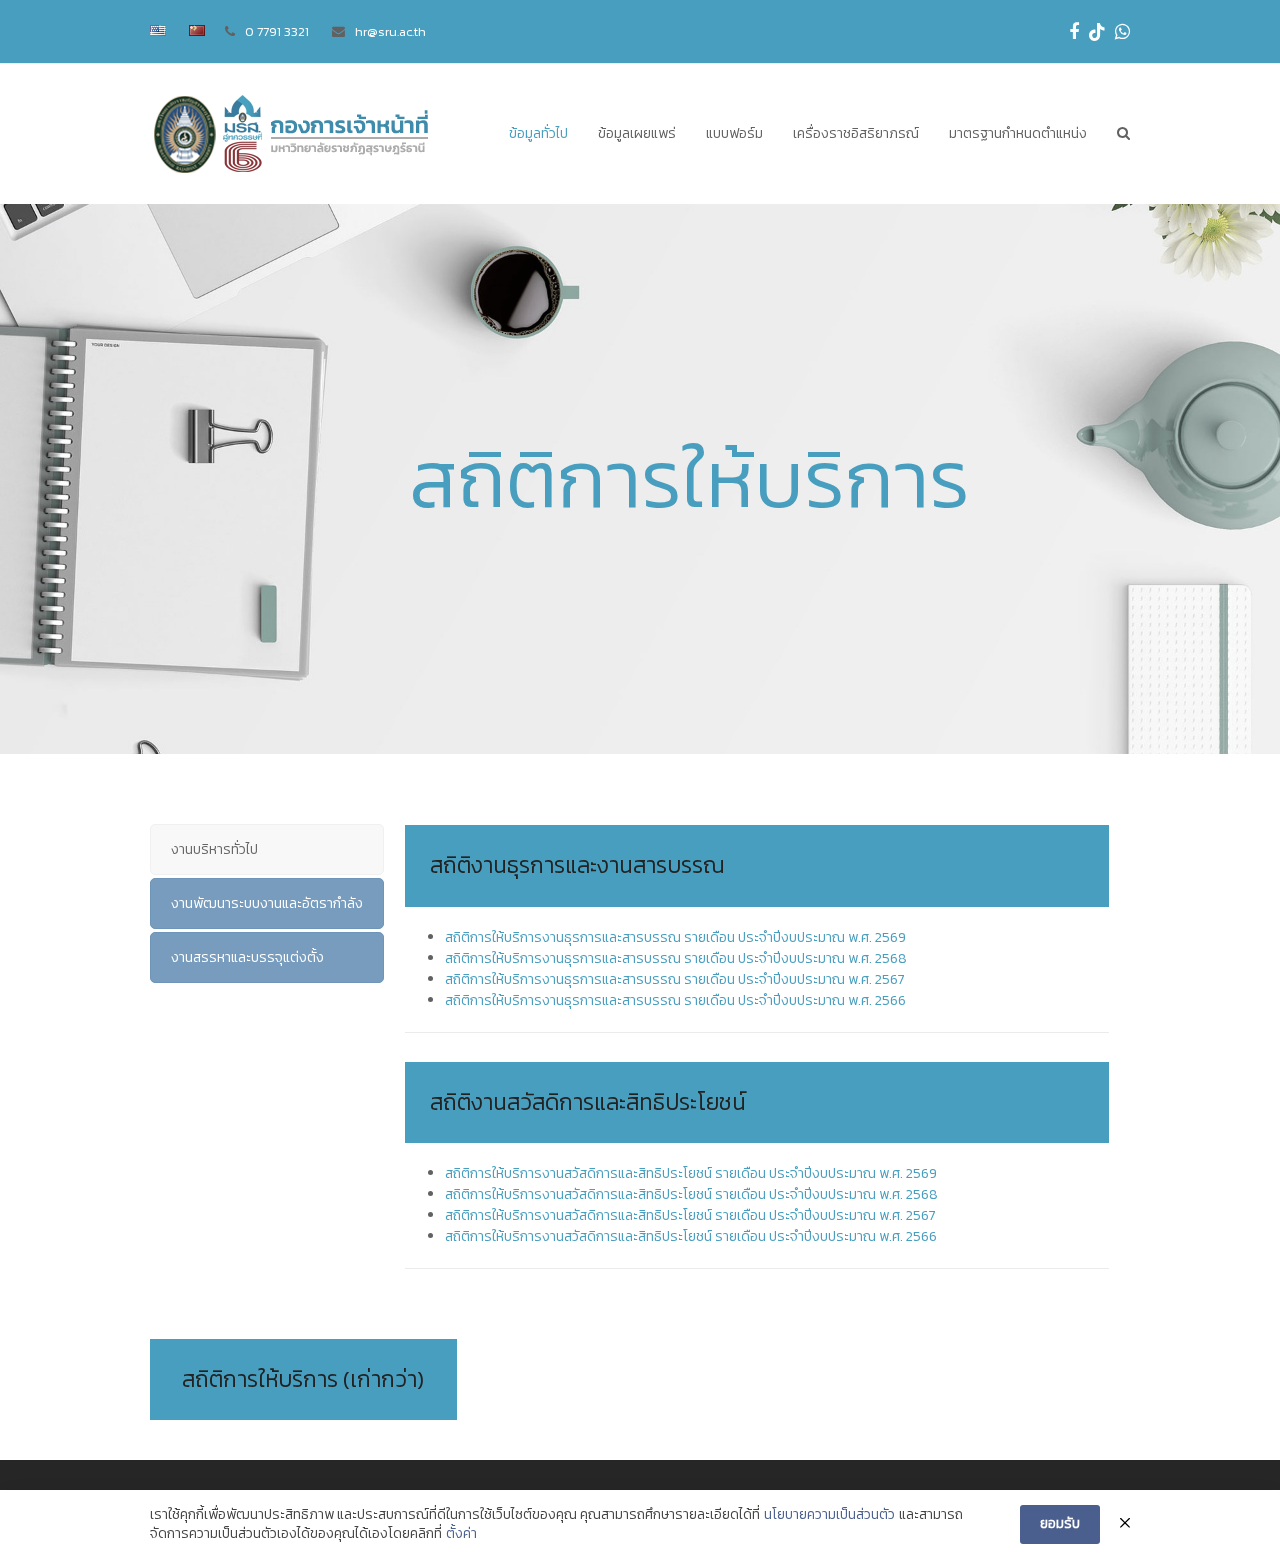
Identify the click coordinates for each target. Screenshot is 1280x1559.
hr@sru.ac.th (390, 31)
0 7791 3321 (277, 31)
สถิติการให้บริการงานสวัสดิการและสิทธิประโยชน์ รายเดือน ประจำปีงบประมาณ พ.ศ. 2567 (690, 1215)
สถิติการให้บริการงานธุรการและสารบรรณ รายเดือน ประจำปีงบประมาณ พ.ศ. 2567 (675, 979)
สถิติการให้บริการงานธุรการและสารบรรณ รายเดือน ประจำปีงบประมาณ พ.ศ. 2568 (676, 958)
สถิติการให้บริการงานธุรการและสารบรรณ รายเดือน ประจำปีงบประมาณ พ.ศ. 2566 (675, 1000)
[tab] (267, 849)
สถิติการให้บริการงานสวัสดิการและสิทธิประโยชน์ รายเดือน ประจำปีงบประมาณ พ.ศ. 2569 (691, 1173)
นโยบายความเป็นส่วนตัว (829, 1515)
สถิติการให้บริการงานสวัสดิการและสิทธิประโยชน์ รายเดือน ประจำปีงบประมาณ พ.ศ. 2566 (691, 1236)
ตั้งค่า (461, 1534)
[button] (1123, 134)
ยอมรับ (1060, 1523)
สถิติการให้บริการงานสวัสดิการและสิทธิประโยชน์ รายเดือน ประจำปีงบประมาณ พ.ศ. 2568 (691, 1194)
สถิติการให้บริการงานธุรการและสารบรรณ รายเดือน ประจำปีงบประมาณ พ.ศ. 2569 (675, 937)
